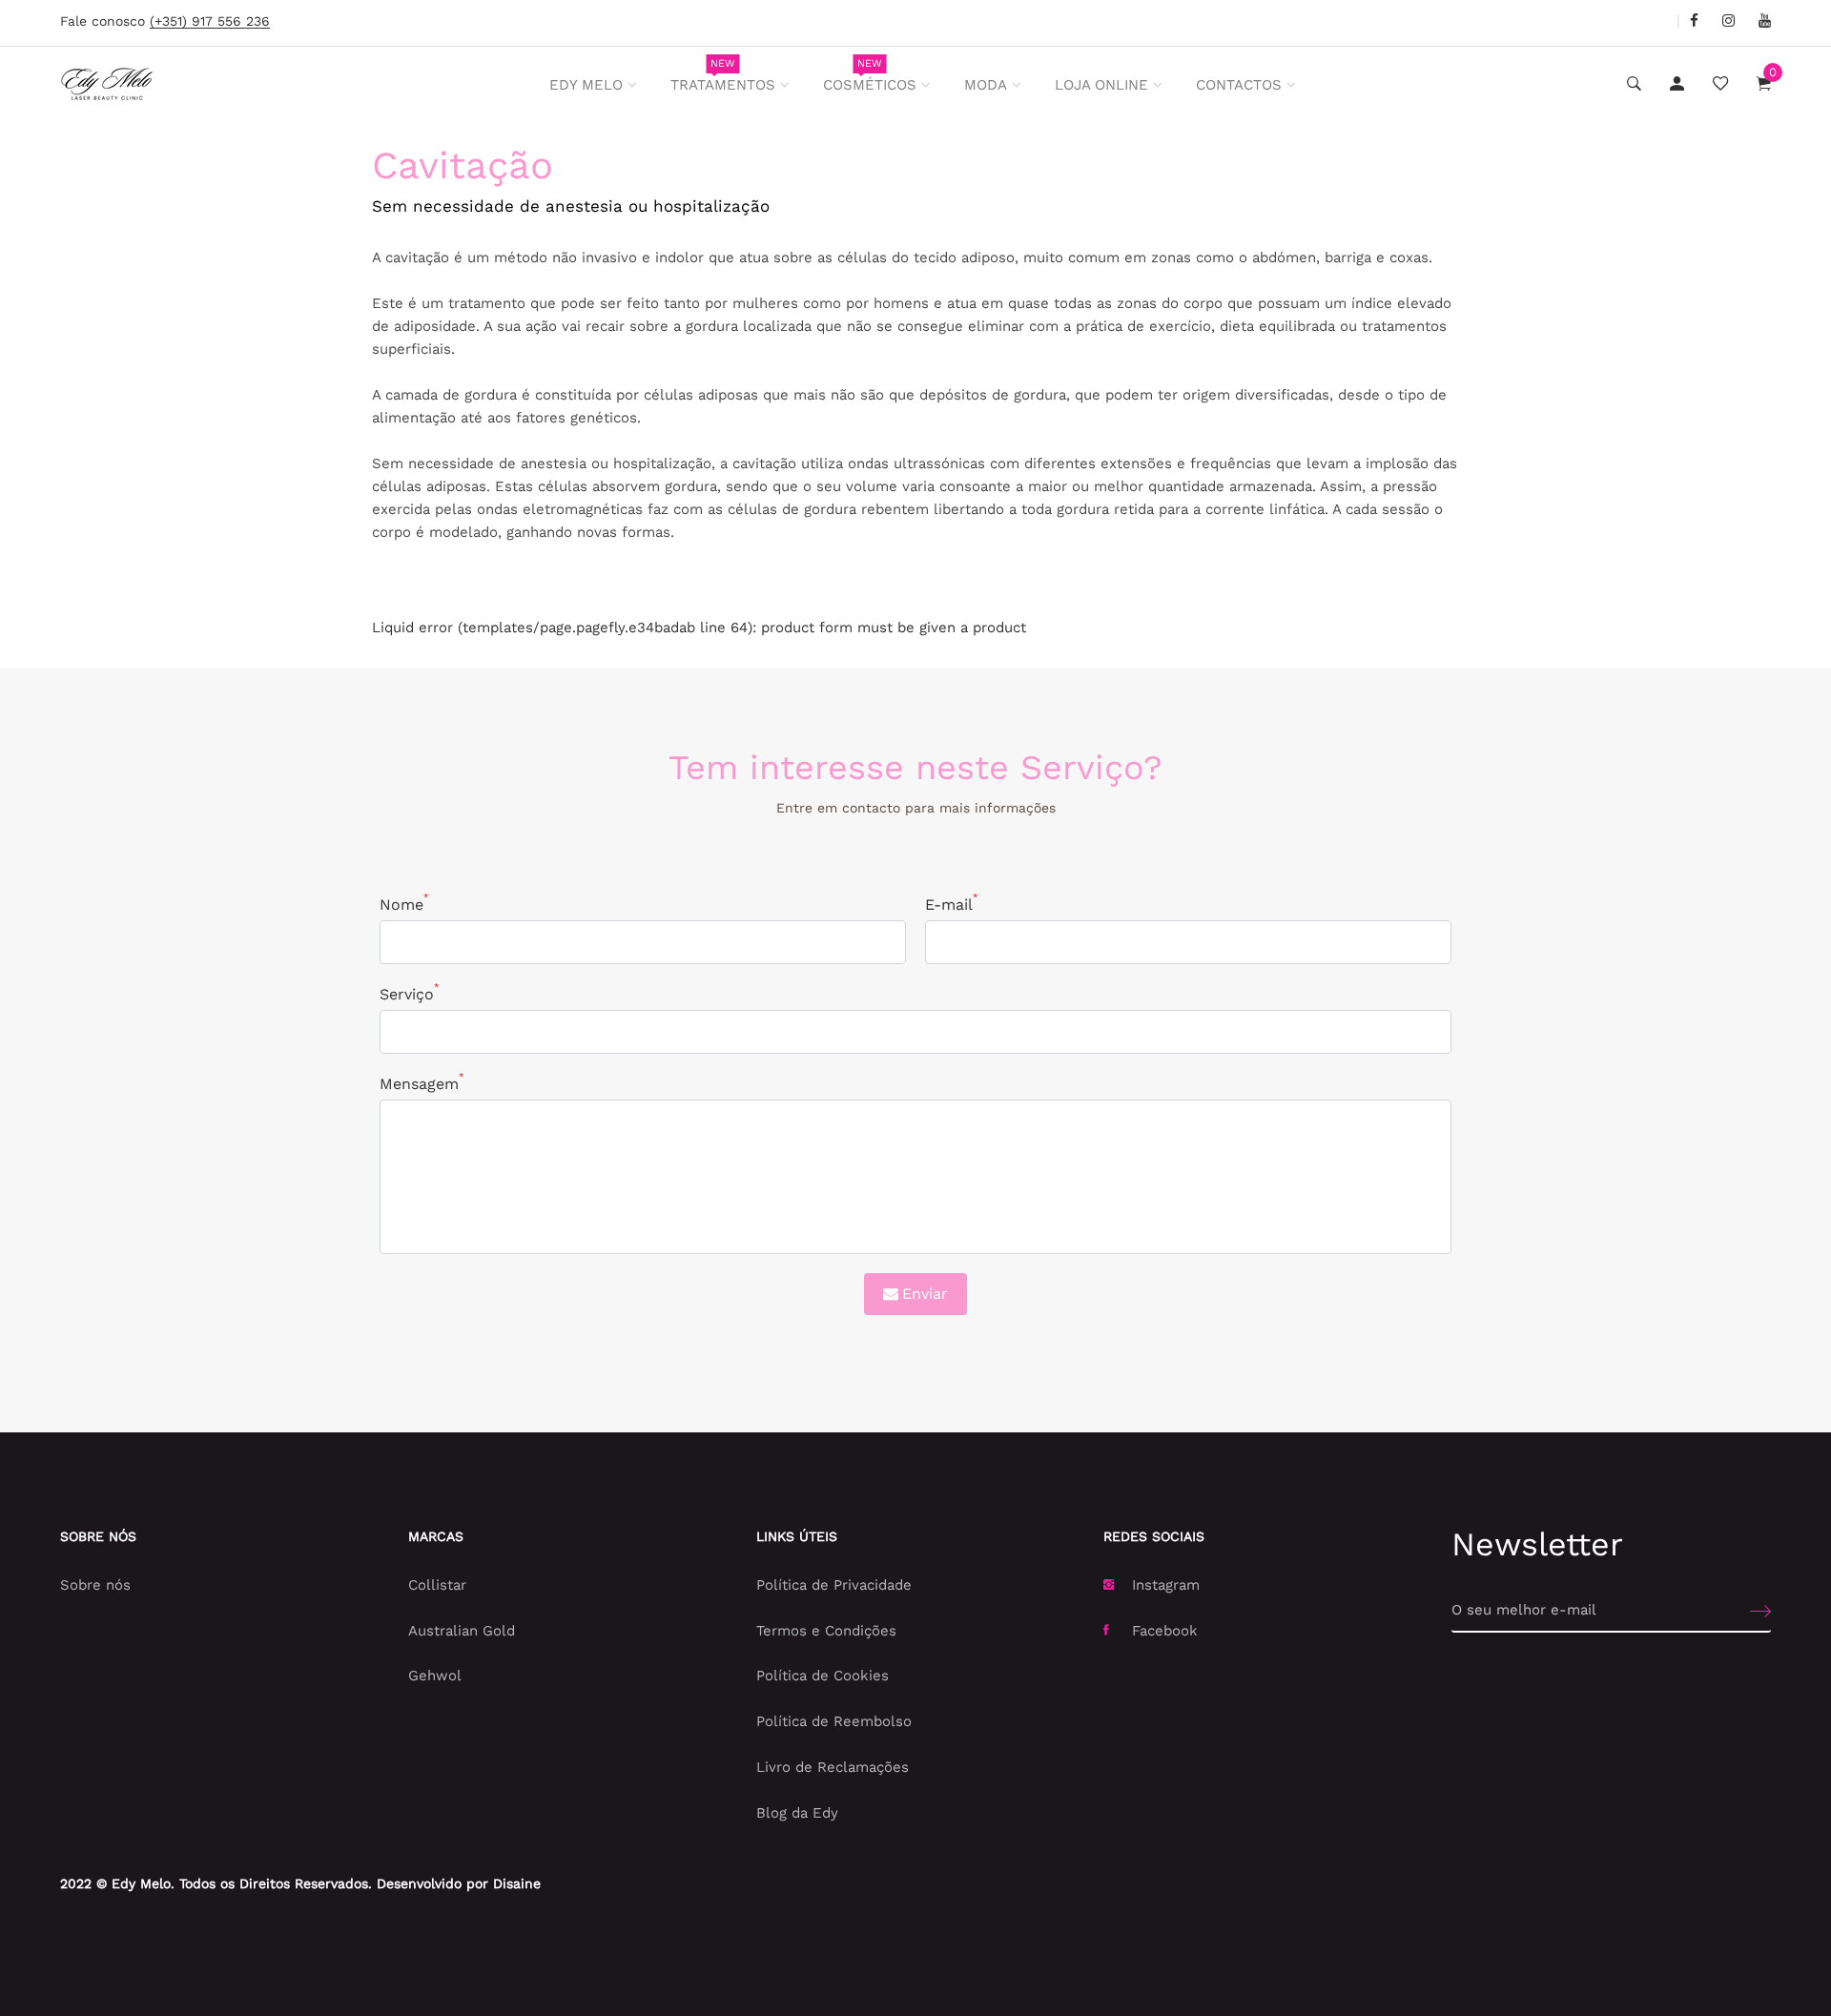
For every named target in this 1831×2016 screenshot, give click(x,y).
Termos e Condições (826, 1631)
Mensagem (422, 1083)
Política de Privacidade (834, 1585)
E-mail (951, 904)
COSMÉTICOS (870, 75)
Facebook (1165, 1631)
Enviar (925, 1294)
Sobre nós (95, 1585)
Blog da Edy (797, 1813)
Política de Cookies (823, 1676)
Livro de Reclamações (833, 1767)
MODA (986, 85)
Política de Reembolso (834, 1721)
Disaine (517, 1883)
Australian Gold (462, 1631)
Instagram (1166, 1585)
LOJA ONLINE (1101, 85)
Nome (404, 904)
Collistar (437, 1585)
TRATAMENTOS (723, 75)
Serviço (409, 993)
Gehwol (435, 1676)
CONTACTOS (1239, 85)
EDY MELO (586, 85)
